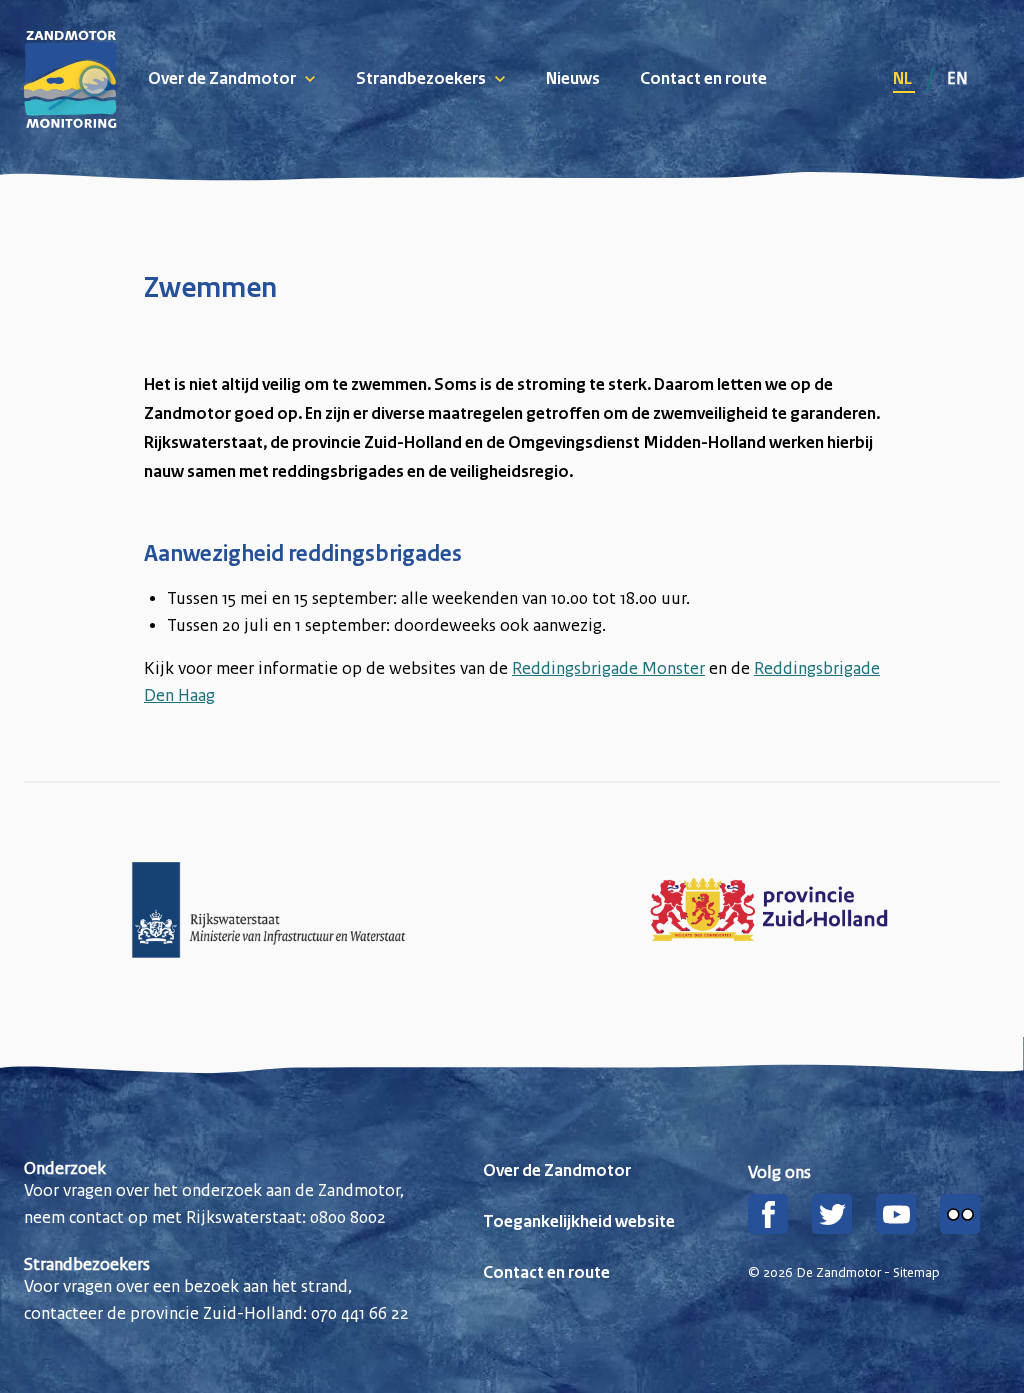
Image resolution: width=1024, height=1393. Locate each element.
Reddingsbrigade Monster (608, 668)
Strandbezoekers (421, 80)
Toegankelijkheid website (579, 1223)
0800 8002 (348, 1217)
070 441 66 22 (360, 1313)
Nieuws (573, 80)
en (957, 78)
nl (904, 80)
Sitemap (916, 1273)
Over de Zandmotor (222, 80)
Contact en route (703, 80)
